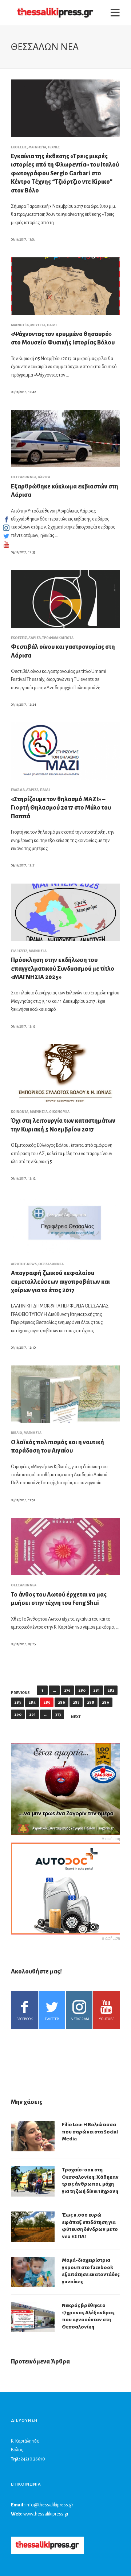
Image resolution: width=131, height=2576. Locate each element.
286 (61, 1702)
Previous (20, 1693)
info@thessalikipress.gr (49, 2505)
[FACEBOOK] (6, 519)
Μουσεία (38, 325)
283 (17, 1702)
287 (76, 1702)
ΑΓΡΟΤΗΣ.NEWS (24, 1264)
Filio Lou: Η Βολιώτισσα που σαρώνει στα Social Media (90, 2132)
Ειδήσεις (19, 951)
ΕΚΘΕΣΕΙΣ (19, 147)
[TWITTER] (6, 536)
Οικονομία (59, 1112)
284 (32, 1702)
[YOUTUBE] (6, 545)
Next (76, 1717)
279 (67, 1690)
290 (18, 1714)
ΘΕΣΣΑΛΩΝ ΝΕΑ (24, 477)
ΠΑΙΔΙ (52, 325)
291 (32, 1714)
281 (96, 1690)
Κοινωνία (20, 1112)
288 (91, 1702)
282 (111, 1690)
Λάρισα (44, 477)
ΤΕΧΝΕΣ (54, 147)
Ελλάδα (18, 790)
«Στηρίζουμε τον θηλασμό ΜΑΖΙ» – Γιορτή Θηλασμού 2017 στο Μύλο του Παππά (61, 808)
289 (106, 1702)
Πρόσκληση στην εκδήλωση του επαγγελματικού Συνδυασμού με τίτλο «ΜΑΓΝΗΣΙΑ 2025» (63, 969)
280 (82, 1690)
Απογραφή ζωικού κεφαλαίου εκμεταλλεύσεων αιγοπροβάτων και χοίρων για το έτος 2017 (60, 1282)
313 (58, 1714)
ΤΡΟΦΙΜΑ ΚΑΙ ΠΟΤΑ (58, 638)
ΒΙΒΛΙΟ (17, 1433)
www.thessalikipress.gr (46, 2514)
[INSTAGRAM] (6, 528)
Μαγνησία (37, 147)
